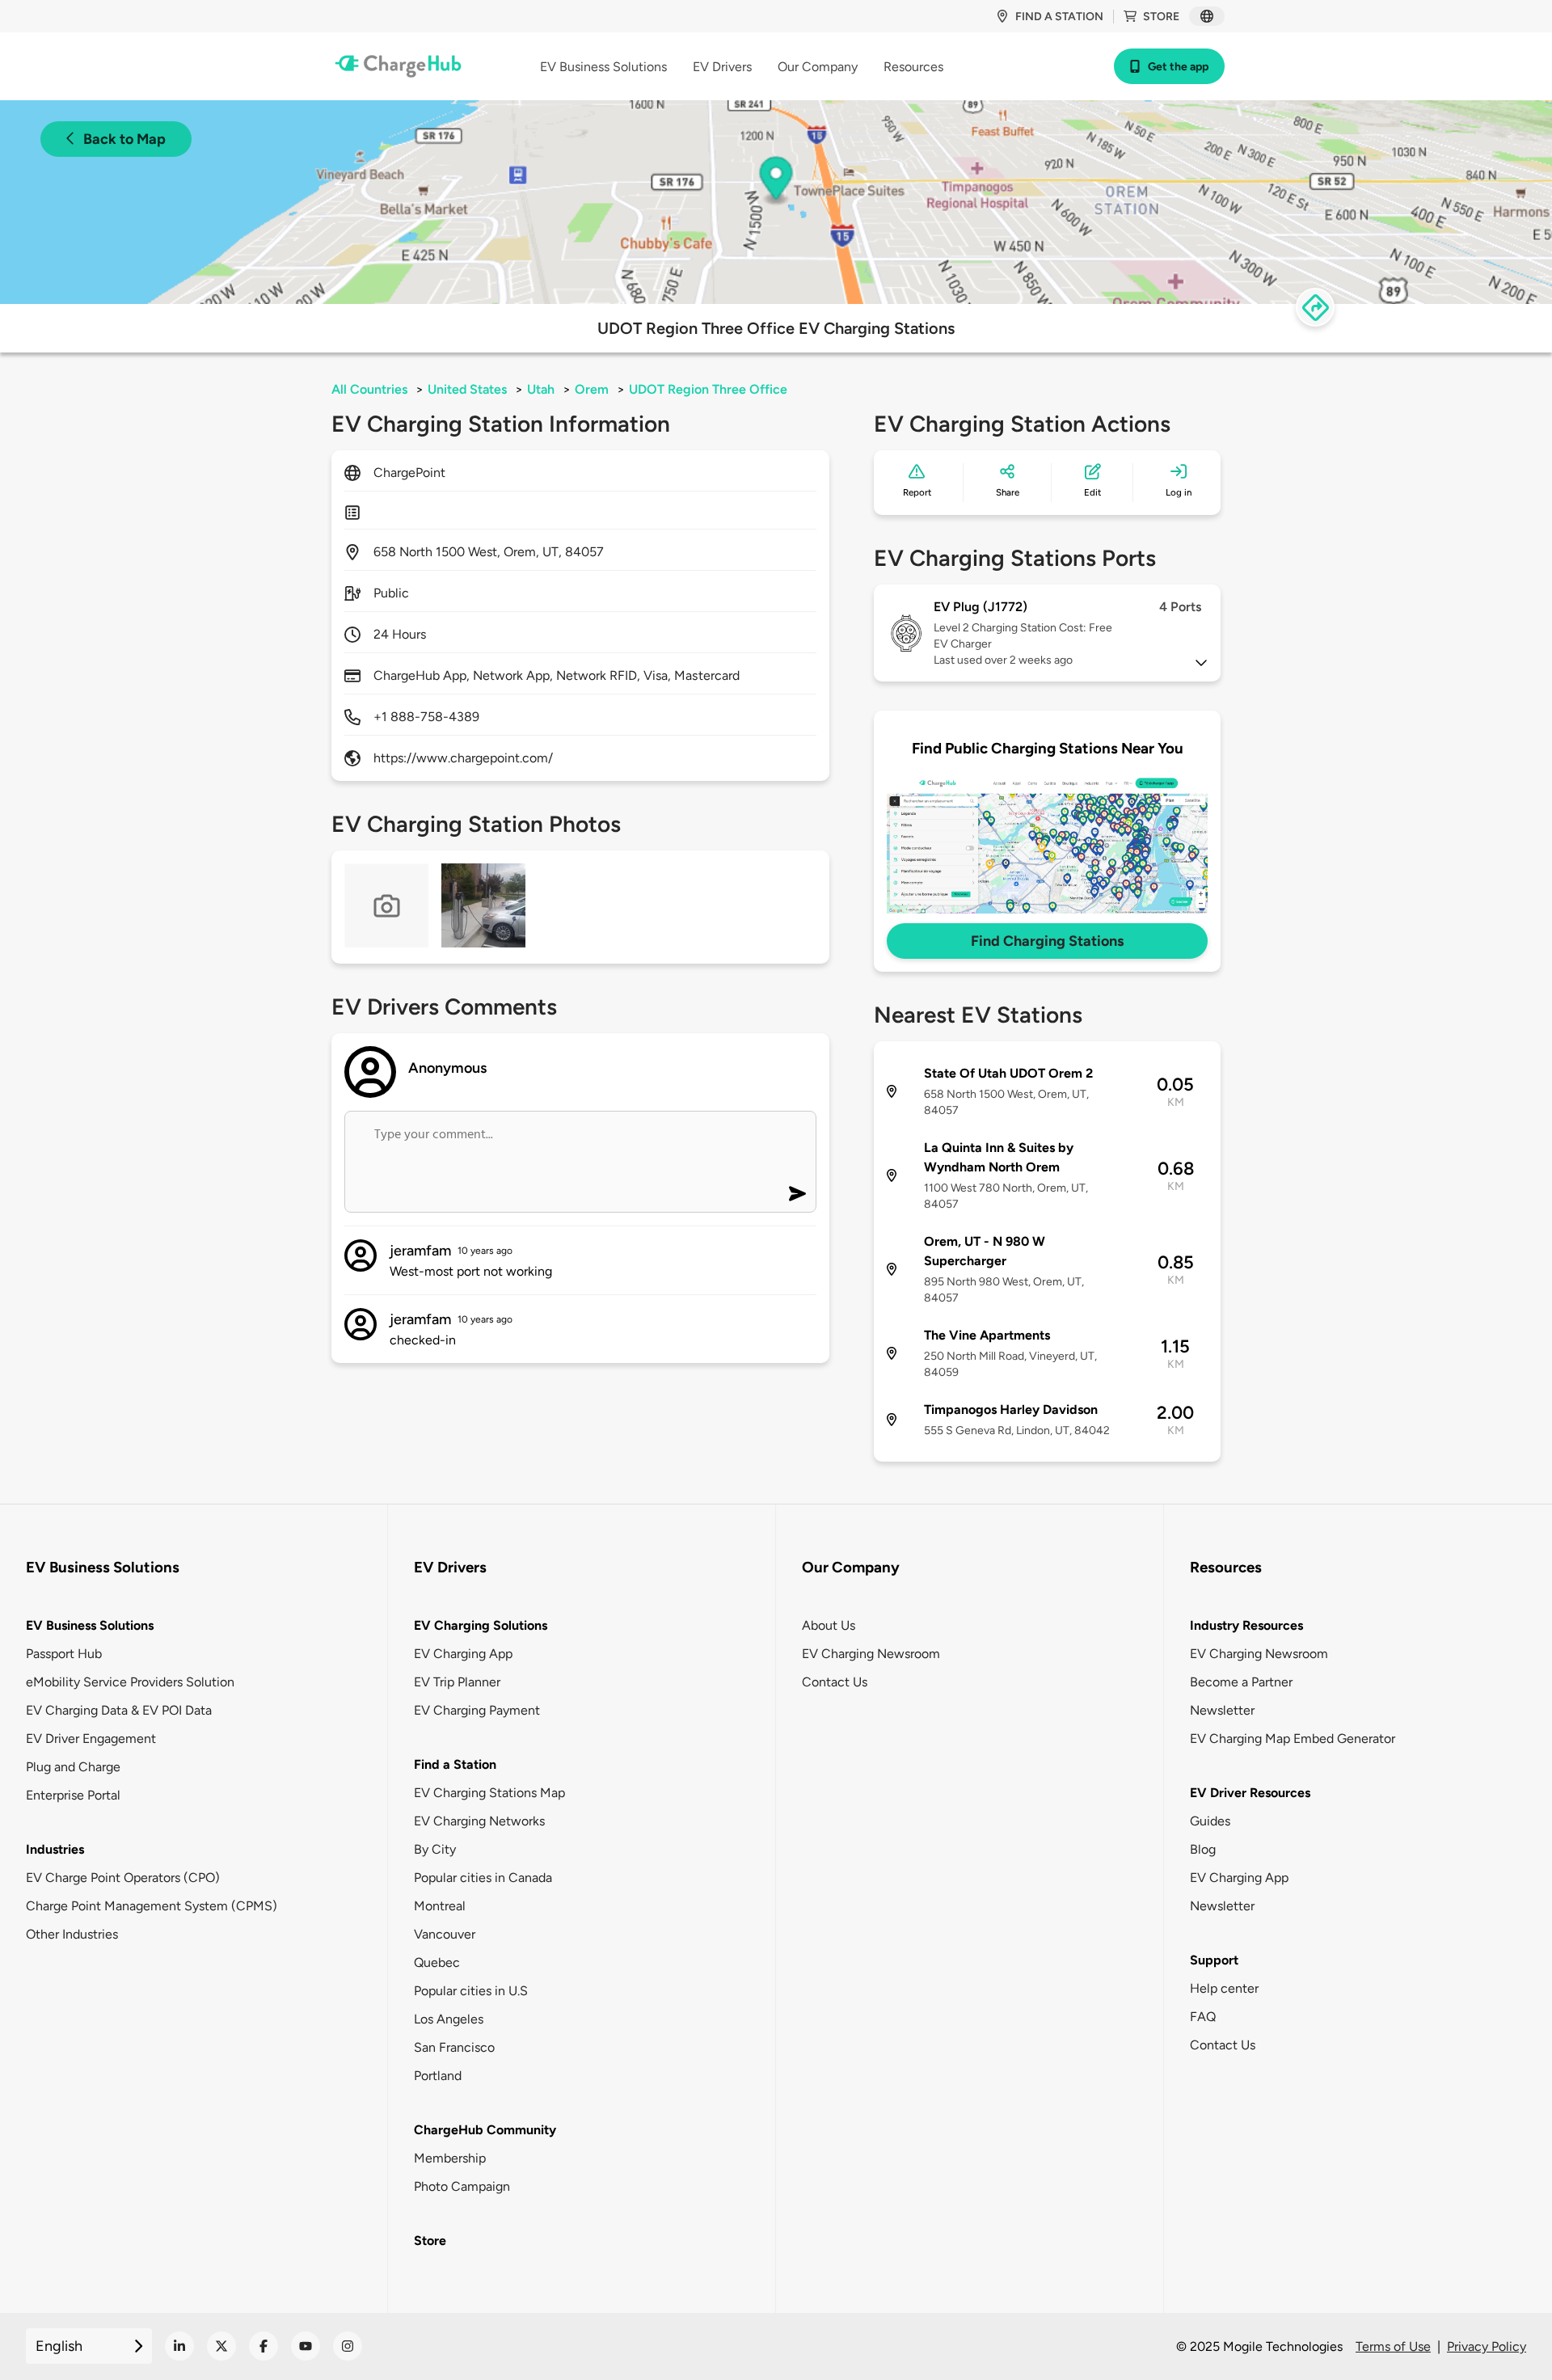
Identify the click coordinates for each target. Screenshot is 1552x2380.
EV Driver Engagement (91, 1739)
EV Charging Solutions (481, 1625)
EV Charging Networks (479, 1821)
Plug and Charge (73, 1767)
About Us (829, 1625)
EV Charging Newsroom (871, 1654)
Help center (1224, 1988)
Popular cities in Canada (483, 1878)
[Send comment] (797, 1194)
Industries (55, 1849)
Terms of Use (1393, 2346)
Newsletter (1222, 1710)
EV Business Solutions (90, 1625)
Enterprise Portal (73, 1795)
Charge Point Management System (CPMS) (152, 1906)
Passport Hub (64, 1654)
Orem (592, 389)
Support (1214, 1960)
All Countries (369, 389)
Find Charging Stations (1047, 941)
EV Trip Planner (457, 1682)
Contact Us (835, 1682)
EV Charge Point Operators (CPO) (123, 1878)
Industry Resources (1246, 1625)
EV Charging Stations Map (489, 1793)
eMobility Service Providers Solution (130, 1682)
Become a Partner (1241, 1682)
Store (1161, 17)
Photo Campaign (462, 2186)
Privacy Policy (1487, 2346)
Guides (1210, 1821)
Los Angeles (449, 2019)
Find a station (1059, 17)
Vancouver (445, 1934)
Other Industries (72, 1934)
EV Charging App (463, 1654)
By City (435, 1849)
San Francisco (454, 2047)
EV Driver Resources (1250, 1793)
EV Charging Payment (477, 1710)
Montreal (440, 1906)
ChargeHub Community (485, 2130)
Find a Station (455, 1764)
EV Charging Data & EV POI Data (119, 1710)
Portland (438, 2076)
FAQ (1203, 2017)
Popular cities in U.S (471, 1991)
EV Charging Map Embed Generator (1293, 1739)
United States (467, 389)
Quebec (437, 1962)
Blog (1203, 1849)
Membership (450, 2158)
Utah (541, 389)
